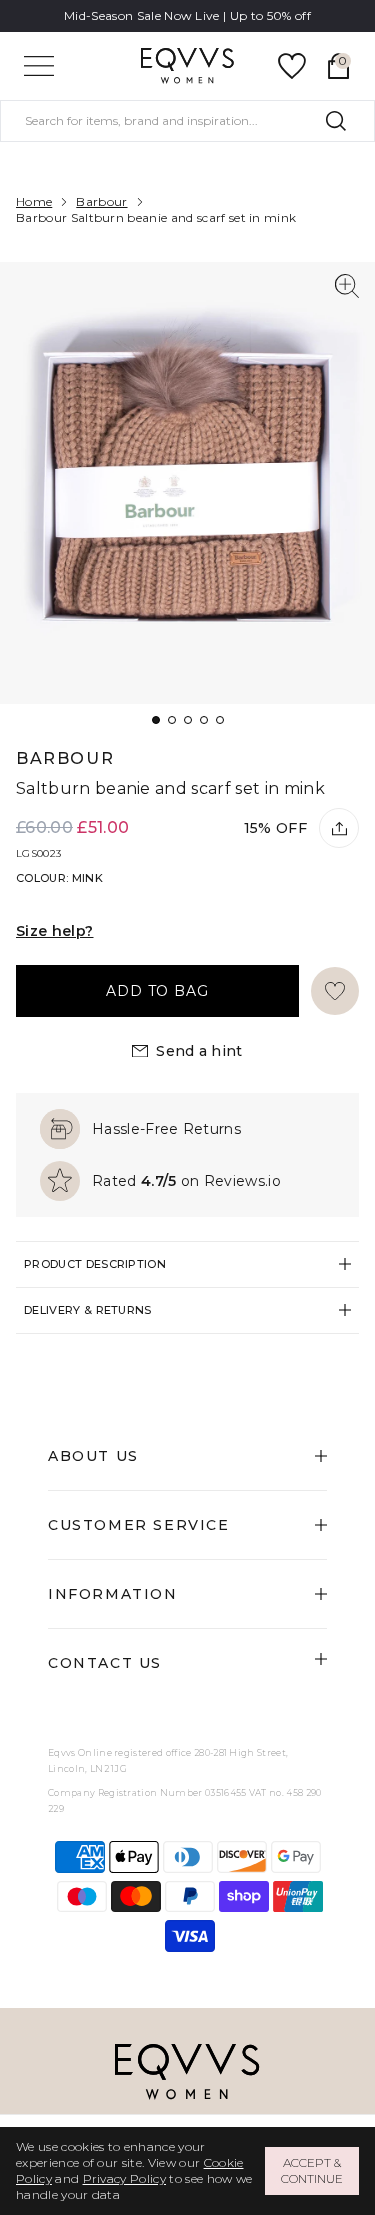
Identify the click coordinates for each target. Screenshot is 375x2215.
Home (34, 201)
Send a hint (199, 1051)
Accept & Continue (312, 2170)
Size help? (55, 931)
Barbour (101, 201)
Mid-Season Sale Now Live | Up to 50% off (187, 15)
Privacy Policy (124, 2178)
